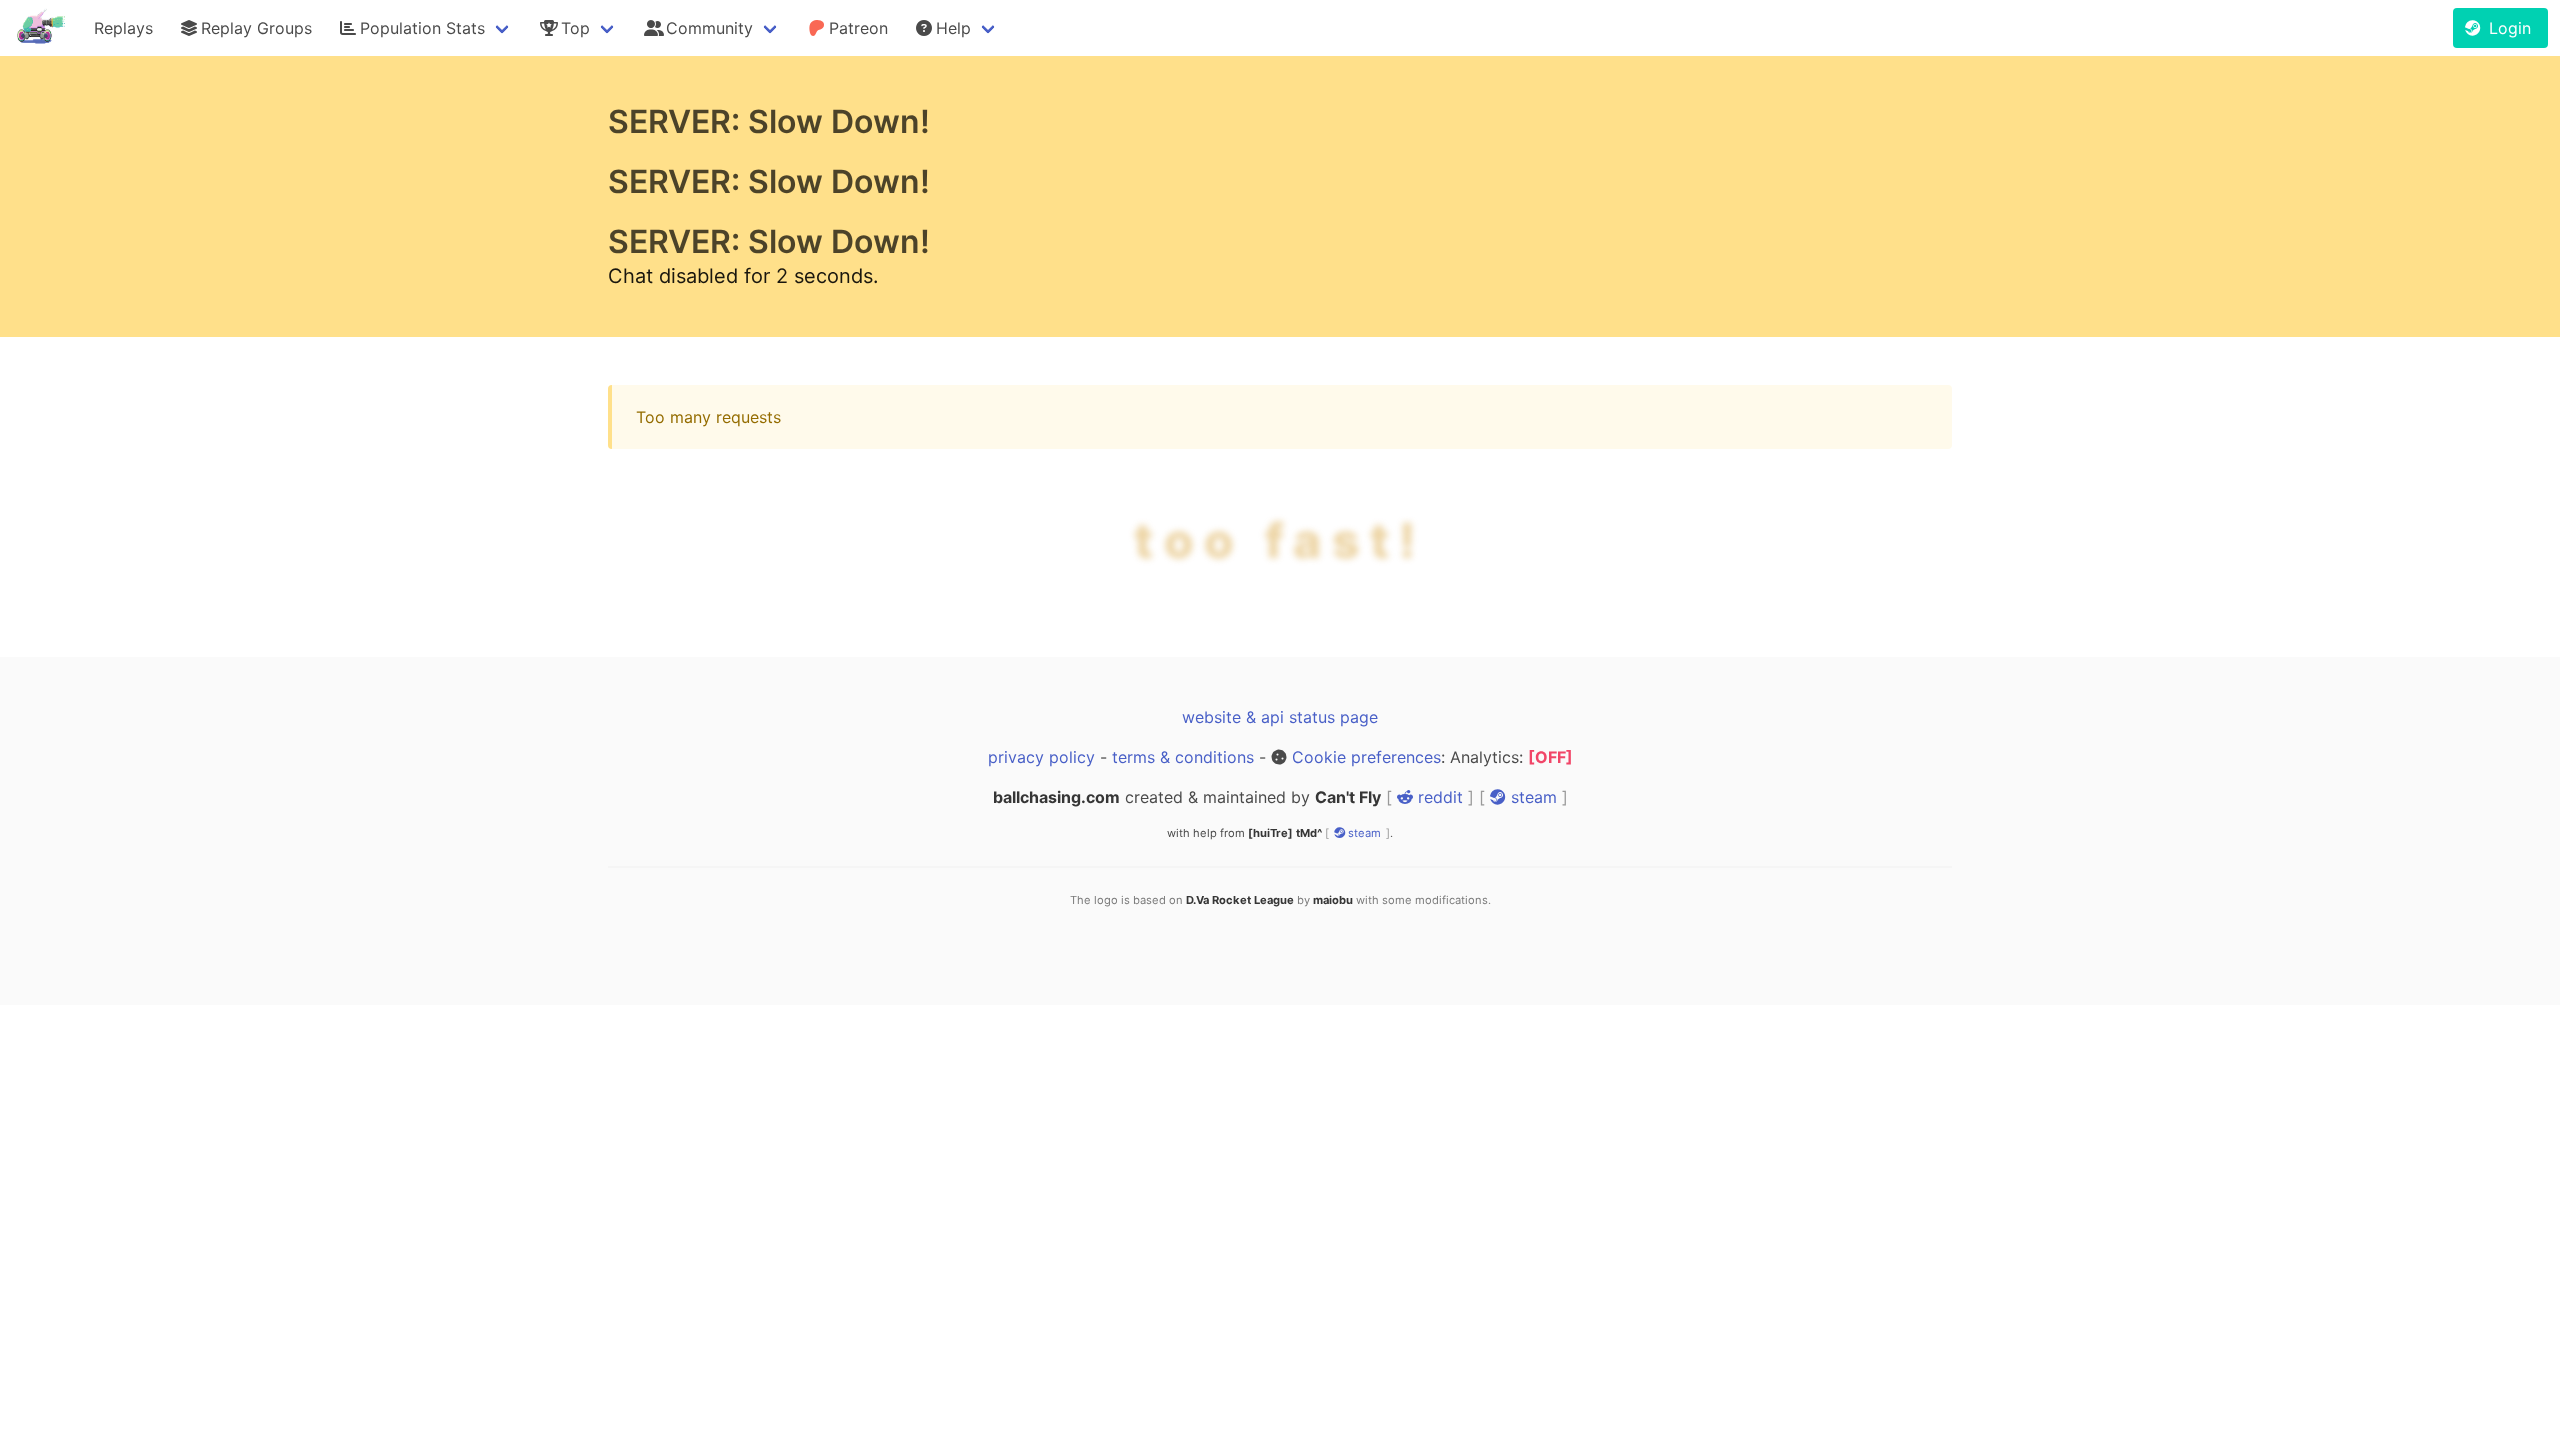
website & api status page (1280, 717)
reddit (1438, 797)
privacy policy (1041, 757)
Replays (123, 28)
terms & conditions (1183, 757)
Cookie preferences (1366, 757)
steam (1531, 797)
